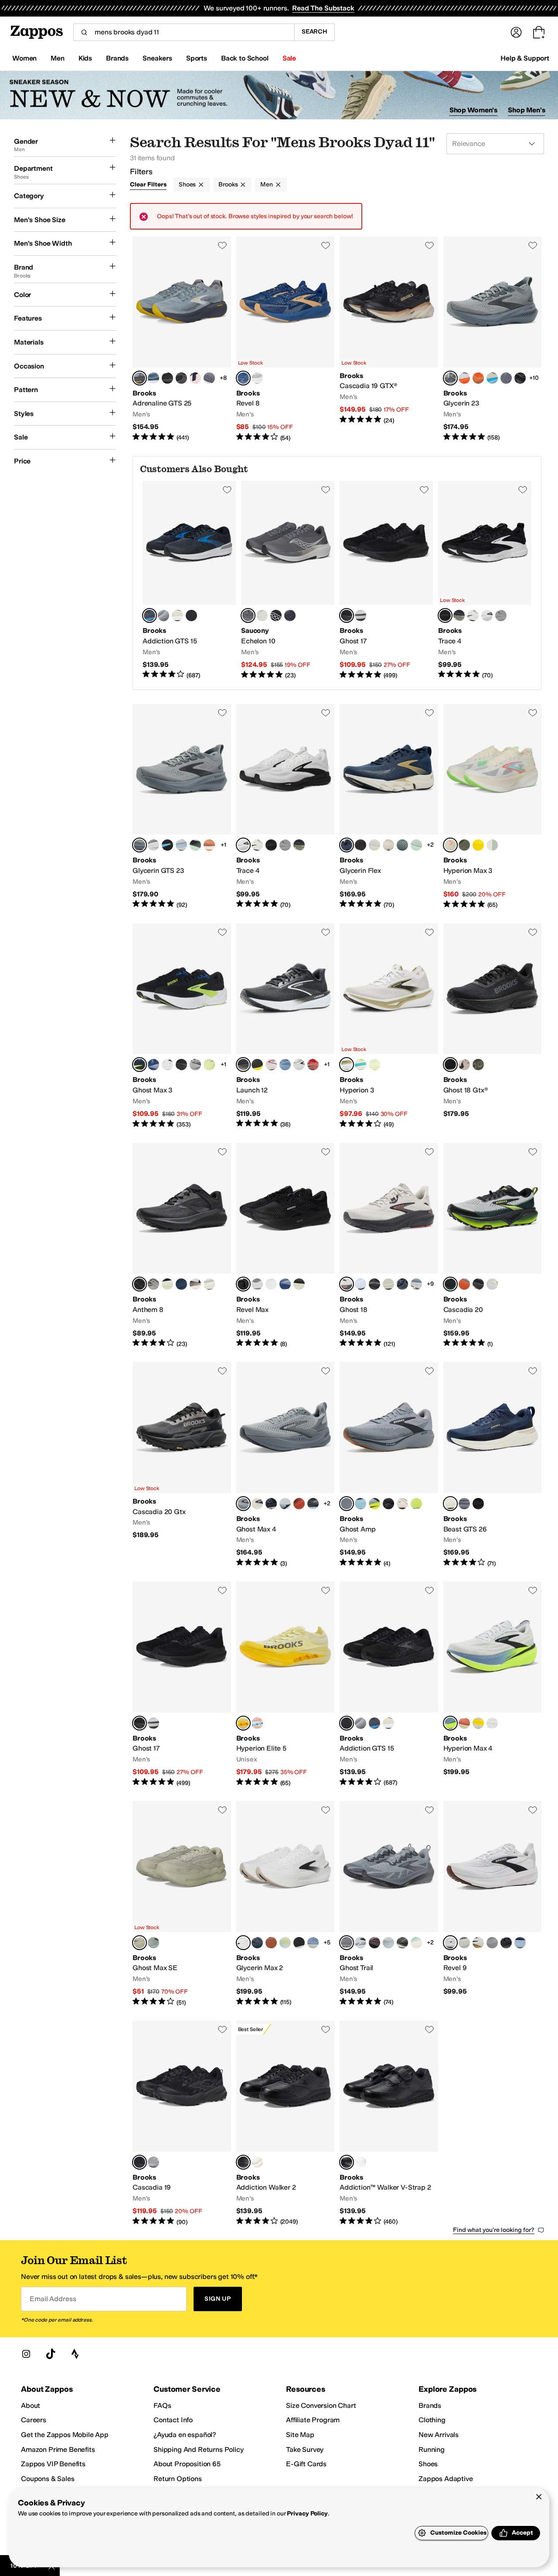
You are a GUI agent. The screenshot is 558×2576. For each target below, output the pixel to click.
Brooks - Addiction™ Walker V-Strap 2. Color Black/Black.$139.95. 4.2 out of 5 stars (389, 2123)
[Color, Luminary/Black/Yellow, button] (374, 1065)
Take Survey (305, 2449)
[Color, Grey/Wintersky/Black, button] (473, 615)
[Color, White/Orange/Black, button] (478, 1943)
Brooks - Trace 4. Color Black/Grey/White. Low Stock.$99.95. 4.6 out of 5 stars (485, 580)
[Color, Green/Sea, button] (153, 1943)
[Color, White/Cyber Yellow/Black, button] (478, 1723)
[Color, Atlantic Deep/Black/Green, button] (416, 1943)
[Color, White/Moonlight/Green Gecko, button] (271, 1284)
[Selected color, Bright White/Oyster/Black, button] (243, 845)
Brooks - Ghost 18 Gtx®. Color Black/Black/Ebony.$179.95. (493, 1026)
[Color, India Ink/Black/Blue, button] (374, 1723)
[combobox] (184, 32)
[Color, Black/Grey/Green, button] (167, 1284)
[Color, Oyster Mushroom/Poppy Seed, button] (257, 1284)
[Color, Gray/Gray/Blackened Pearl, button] (464, 1504)
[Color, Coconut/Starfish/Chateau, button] (388, 845)
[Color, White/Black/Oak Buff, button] (257, 378)
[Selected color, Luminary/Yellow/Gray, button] (243, 1723)
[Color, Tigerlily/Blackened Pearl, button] (313, 1065)
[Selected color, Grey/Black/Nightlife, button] (450, 1284)
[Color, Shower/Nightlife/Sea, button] (416, 1504)
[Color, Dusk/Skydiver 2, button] (290, 615)
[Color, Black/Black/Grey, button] (478, 1504)
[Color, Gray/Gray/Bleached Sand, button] (388, 1943)
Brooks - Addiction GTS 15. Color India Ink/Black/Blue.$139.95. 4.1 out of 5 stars (189, 580)
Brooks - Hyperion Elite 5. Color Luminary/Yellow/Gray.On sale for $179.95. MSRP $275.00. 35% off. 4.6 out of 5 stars (286, 1684)
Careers (34, 2420)
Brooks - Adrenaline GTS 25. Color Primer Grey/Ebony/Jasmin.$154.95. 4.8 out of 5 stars (182, 339)
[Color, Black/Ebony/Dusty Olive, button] (459, 615)
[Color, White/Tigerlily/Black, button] (402, 1504)
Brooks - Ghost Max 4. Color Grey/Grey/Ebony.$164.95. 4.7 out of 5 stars (286, 1465)
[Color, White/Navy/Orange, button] (464, 378)
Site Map (300, 2435)
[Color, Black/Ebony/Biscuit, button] (506, 1943)
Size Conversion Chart (321, 2405)
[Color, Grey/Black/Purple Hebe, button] (492, 1723)
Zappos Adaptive (446, 2479)
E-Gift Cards (306, 2464)
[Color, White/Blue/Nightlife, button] (374, 1504)
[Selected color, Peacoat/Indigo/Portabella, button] (450, 1504)
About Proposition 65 (187, 2464)
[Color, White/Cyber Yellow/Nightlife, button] (374, 845)
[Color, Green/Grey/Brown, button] (402, 845)
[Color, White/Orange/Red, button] (299, 1504)
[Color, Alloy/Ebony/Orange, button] (153, 2162)
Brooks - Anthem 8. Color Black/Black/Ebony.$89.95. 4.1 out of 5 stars (182, 1246)
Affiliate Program (313, 2420)
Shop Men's (527, 110)
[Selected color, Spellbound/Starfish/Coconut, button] (347, 845)
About (31, 2405)
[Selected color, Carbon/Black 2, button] (248, 615)
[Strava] (75, 2354)
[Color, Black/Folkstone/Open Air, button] (313, 1504)
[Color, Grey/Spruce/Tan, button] (388, 1284)
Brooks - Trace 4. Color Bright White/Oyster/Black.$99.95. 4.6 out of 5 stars (286, 807)
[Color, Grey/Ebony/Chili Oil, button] (163, 615)
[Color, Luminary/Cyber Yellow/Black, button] (478, 845)
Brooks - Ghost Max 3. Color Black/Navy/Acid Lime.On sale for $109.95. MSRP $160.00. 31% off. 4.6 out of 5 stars (182, 1026)
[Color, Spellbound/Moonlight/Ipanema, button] (153, 378)
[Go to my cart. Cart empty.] (539, 32)
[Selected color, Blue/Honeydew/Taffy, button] (243, 378)
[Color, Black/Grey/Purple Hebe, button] (388, 1504)
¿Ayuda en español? (185, 2435)
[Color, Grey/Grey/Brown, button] (464, 1943)
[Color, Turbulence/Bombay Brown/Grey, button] (209, 378)
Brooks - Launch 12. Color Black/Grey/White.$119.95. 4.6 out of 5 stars (286, 1026)
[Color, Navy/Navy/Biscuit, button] (271, 1504)
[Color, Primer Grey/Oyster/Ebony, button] (492, 1943)
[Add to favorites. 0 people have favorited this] (222, 245)
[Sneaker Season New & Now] (279, 95)
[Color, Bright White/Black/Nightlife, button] (285, 1943)
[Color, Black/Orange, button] (361, 845)
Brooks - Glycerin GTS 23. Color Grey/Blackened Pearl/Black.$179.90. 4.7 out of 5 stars (182, 807)
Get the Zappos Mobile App (65, 2435)
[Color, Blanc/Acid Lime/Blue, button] (464, 845)
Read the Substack (323, 8)
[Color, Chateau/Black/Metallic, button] (464, 1065)
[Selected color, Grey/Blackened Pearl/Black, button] (450, 378)
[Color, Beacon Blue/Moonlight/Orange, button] (285, 1284)
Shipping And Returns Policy (199, 2449)
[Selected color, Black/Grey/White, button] (445, 615)
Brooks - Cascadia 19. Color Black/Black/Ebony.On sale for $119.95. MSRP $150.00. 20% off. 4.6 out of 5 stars (182, 2123)
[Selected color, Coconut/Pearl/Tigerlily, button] (347, 1284)
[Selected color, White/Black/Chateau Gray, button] (243, 1943)
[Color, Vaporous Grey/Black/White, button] (177, 615)
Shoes (187, 184)
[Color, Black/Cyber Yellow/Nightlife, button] (520, 378)
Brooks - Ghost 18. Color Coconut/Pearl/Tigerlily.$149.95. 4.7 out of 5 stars (389, 1246)
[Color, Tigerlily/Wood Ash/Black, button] (464, 1723)
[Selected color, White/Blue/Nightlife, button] (450, 1723)
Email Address (53, 2299)
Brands (430, 2405)
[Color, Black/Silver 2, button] (276, 615)
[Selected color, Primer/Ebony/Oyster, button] (347, 1504)
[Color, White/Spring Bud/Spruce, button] (361, 1284)
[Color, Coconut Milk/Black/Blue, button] (209, 1284)
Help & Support (525, 58)
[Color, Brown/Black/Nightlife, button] (374, 1943)
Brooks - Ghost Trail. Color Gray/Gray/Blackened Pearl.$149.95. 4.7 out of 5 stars (389, 1904)
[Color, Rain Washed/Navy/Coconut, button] (416, 1284)
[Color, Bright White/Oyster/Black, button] (487, 615)
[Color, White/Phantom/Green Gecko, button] (195, 845)
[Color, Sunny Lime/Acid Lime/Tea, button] (209, 1065)
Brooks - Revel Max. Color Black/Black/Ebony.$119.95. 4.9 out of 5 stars (286, 1246)
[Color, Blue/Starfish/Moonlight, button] (153, 1065)
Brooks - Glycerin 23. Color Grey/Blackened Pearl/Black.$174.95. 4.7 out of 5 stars (493, 339)
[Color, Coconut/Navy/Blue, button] (492, 378)
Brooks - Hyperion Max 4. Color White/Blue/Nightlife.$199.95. (493, 1684)
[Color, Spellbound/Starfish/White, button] (257, 1943)
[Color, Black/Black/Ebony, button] (191, 615)
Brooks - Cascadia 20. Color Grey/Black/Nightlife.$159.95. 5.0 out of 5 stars (493, 1246)
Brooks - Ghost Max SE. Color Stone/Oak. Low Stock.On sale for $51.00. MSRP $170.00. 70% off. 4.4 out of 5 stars (182, 1904)
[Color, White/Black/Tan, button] (195, 1284)
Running (432, 2449)
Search (315, 32)
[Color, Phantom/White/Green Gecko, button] (299, 1943)
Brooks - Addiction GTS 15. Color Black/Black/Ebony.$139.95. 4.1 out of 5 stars (389, 1684)
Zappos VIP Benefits (53, 2464)
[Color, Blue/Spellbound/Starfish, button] (181, 1284)
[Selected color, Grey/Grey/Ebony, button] (243, 1504)
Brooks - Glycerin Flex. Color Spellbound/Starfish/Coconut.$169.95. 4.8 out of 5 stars (389, 807)
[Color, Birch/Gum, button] (262, 615)
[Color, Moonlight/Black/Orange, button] (285, 1065)
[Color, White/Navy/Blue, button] (285, 1504)
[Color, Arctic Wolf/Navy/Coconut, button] (257, 1504)
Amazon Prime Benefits (58, 2449)
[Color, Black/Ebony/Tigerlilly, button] (299, 1284)
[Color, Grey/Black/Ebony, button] (501, 615)
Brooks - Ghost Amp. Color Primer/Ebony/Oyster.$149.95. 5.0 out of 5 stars (389, 1465)
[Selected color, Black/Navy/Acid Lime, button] (139, 1065)
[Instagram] (26, 2354)
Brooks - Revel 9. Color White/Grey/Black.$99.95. (493, 1904)
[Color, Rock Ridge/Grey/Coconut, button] (153, 1284)
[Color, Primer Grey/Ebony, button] (195, 1065)
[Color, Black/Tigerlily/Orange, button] (464, 1284)
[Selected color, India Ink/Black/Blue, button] (150, 615)
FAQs (162, 2405)
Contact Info (173, 2420)
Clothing (432, 2420)
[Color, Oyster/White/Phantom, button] (299, 1065)
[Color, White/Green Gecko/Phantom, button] (416, 845)
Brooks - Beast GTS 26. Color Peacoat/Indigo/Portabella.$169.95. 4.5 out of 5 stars (493, 1465)
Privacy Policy (307, 2513)
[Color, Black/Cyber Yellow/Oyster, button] (257, 1065)
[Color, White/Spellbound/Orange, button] (195, 378)
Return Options (178, 2479)
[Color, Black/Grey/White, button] (153, 845)
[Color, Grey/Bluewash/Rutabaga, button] (492, 1284)
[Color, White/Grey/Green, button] (361, 1943)
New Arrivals (439, 2435)
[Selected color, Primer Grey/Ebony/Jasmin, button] (139, 378)
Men (267, 184)
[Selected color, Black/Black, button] (243, 2162)
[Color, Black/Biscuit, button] (167, 378)
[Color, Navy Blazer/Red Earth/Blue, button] (402, 1284)
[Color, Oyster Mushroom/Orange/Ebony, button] (361, 615)
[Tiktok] (51, 2354)
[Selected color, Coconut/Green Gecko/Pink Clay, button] (450, 845)
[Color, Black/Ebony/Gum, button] (478, 1284)
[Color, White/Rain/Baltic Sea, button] (181, 845)
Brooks (228, 184)
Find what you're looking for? (494, 2230)
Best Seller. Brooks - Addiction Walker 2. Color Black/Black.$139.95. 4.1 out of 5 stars (286, 2123)
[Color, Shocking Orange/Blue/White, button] (478, 378)
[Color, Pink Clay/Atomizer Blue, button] (257, 1723)
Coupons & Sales (48, 2479)
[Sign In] (516, 32)
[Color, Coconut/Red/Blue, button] (271, 1065)
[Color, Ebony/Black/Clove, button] (402, 1943)
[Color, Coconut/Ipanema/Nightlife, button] (492, 845)
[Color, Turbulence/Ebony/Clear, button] (506, 378)
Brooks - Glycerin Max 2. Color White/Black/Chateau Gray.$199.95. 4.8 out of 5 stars (286, 1904)
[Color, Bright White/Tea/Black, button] (167, 1065)
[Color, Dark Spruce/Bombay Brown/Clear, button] (271, 1943)
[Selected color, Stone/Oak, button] (139, 1943)
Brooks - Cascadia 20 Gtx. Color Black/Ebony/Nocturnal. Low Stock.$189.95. (182, 1465)
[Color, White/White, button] (257, 2162)
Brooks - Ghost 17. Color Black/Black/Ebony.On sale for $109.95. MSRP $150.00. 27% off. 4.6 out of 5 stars (386, 580)
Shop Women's (474, 110)
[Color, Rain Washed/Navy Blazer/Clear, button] (313, 1943)
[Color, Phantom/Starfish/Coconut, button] (181, 378)
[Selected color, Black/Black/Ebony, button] (347, 615)
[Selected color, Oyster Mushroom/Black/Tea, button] (347, 1065)
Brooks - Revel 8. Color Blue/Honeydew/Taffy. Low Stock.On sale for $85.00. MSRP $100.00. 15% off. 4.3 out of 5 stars (286, 339)
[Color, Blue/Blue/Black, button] (361, 1504)
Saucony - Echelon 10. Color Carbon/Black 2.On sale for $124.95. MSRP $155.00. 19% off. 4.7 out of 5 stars (288, 580)
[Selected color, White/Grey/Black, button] (450, 1943)
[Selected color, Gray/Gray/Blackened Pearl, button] (347, 1943)
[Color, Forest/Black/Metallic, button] (478, 1065)
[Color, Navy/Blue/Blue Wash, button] (520, 1943)
